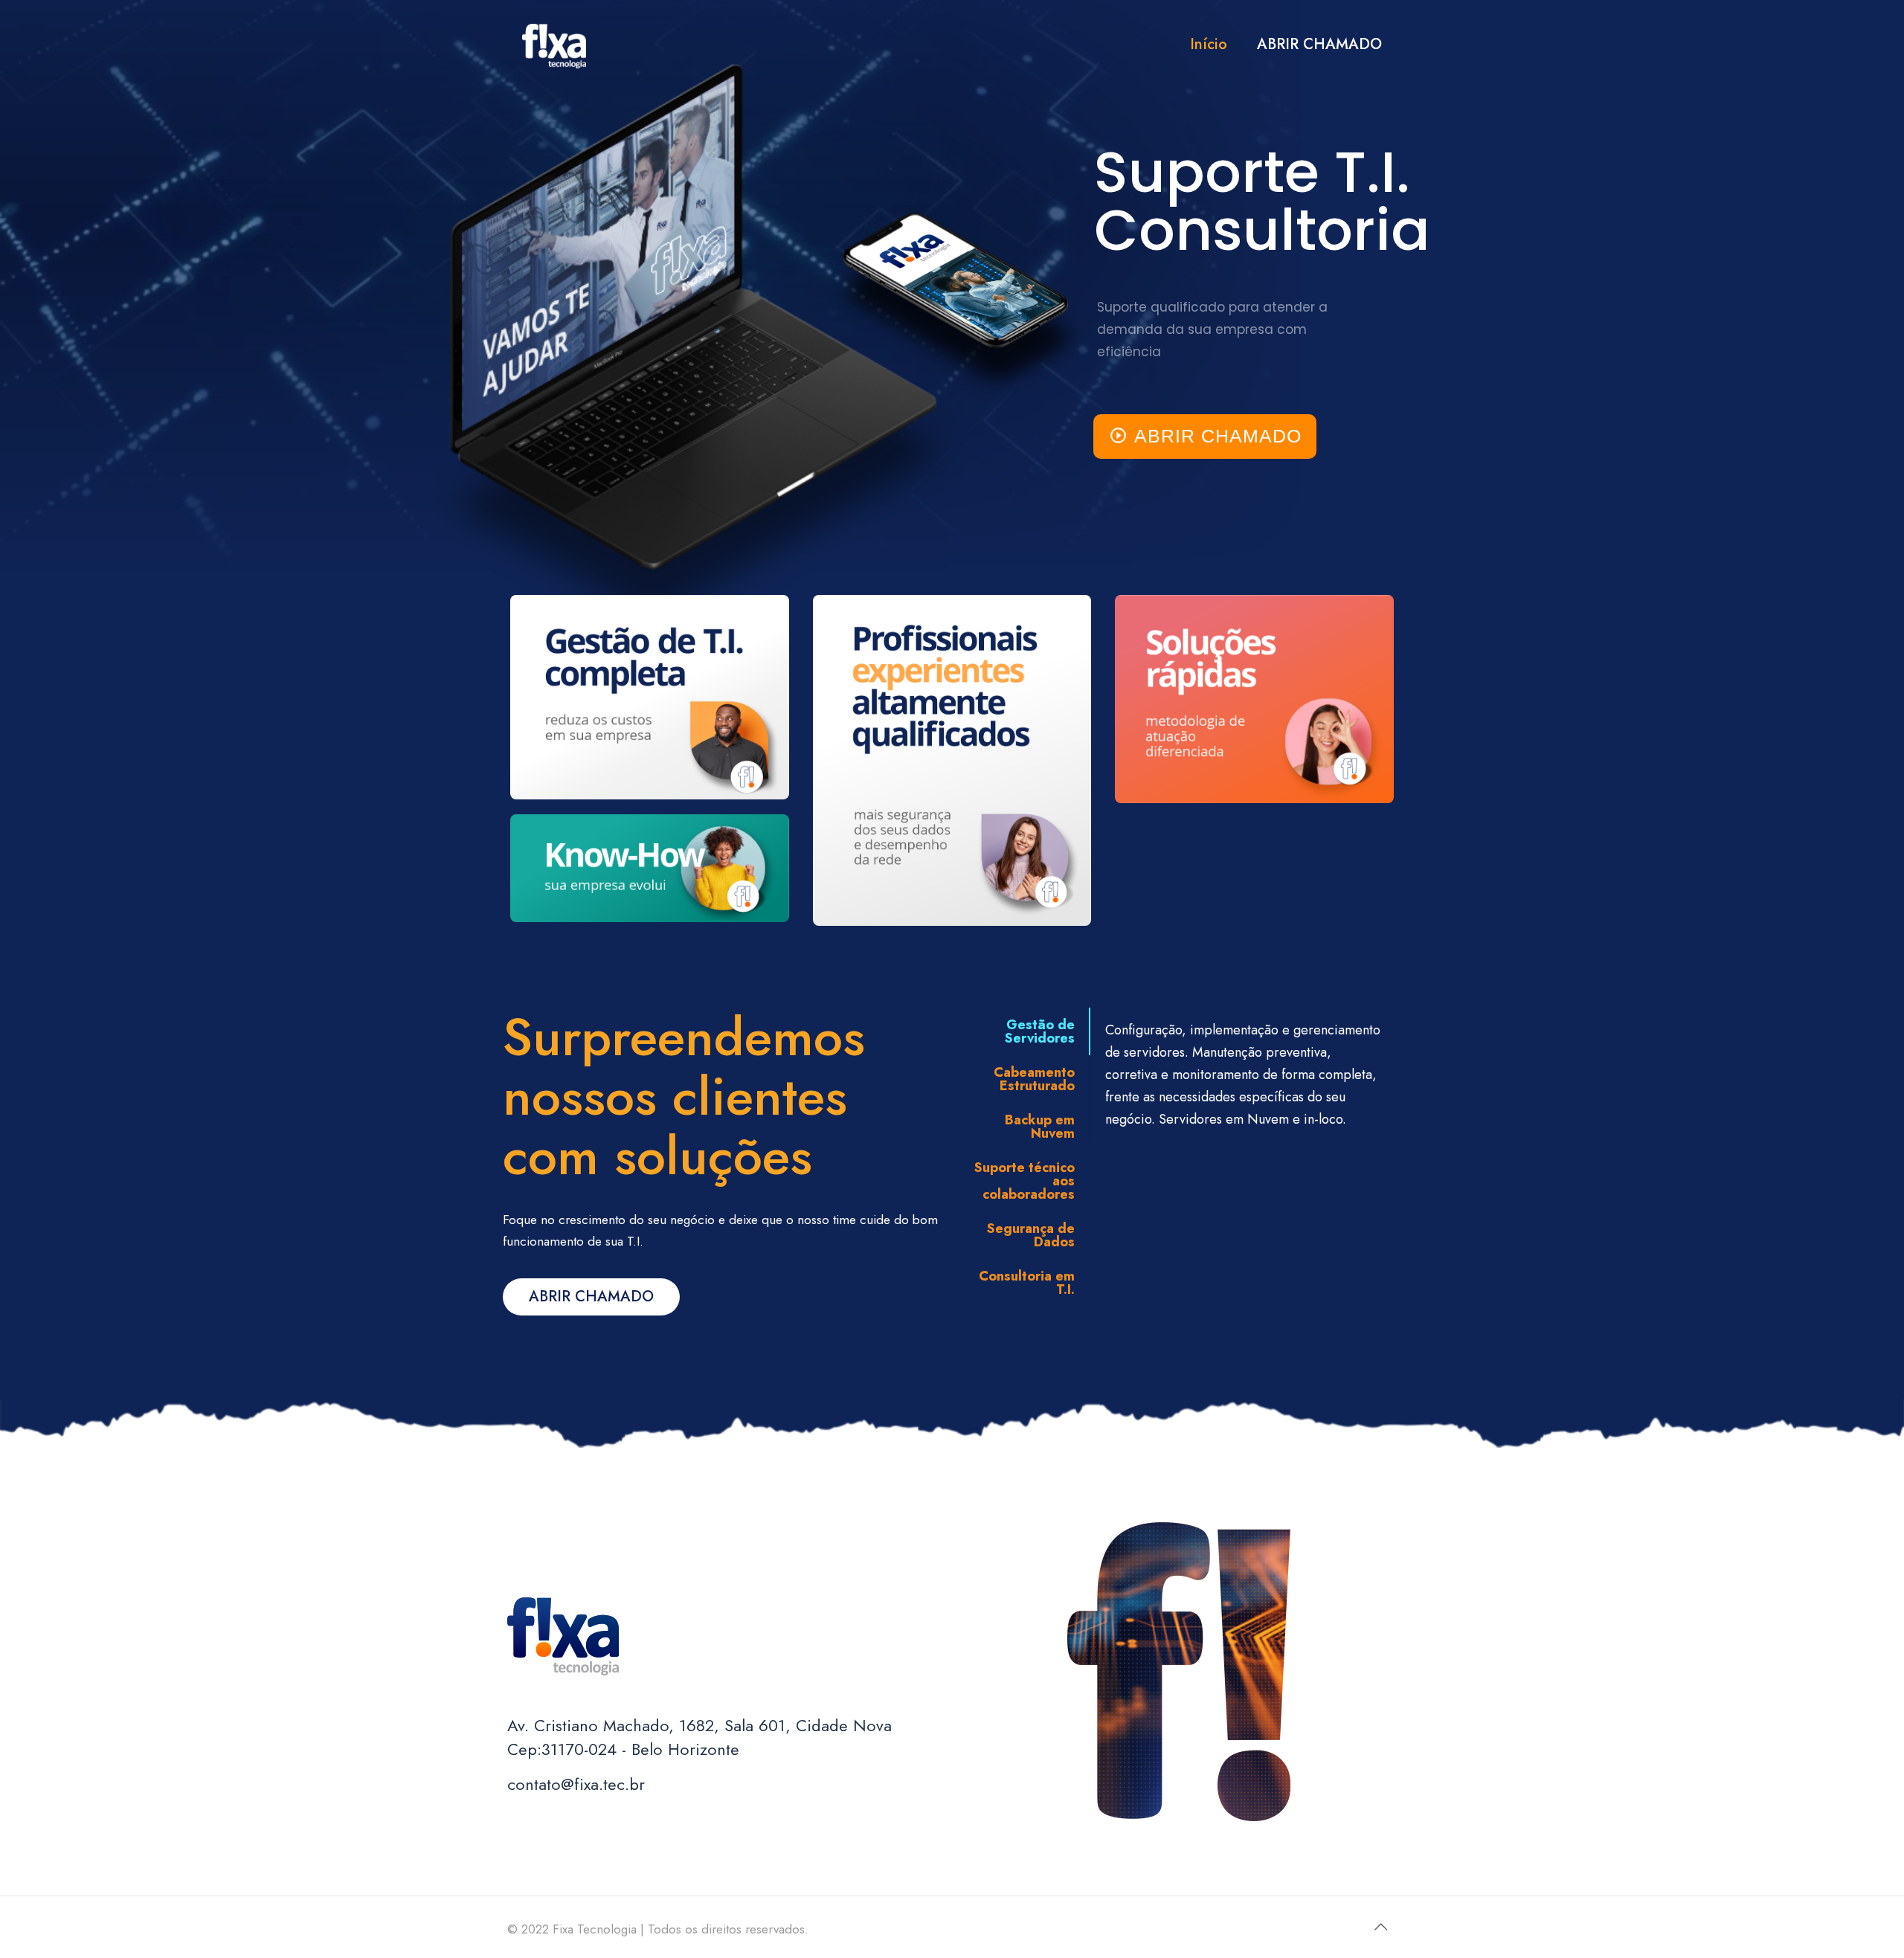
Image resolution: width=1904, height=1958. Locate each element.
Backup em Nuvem (1040, 1127)
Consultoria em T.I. (1027, 1283)
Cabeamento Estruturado (1034, 1079)
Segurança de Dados (1031, 1235)
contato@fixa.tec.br (576, 1784)
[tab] (1023, 1031)
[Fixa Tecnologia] (554, 45)
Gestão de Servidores (1040, 1031)
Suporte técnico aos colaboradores (1025, 1181)
